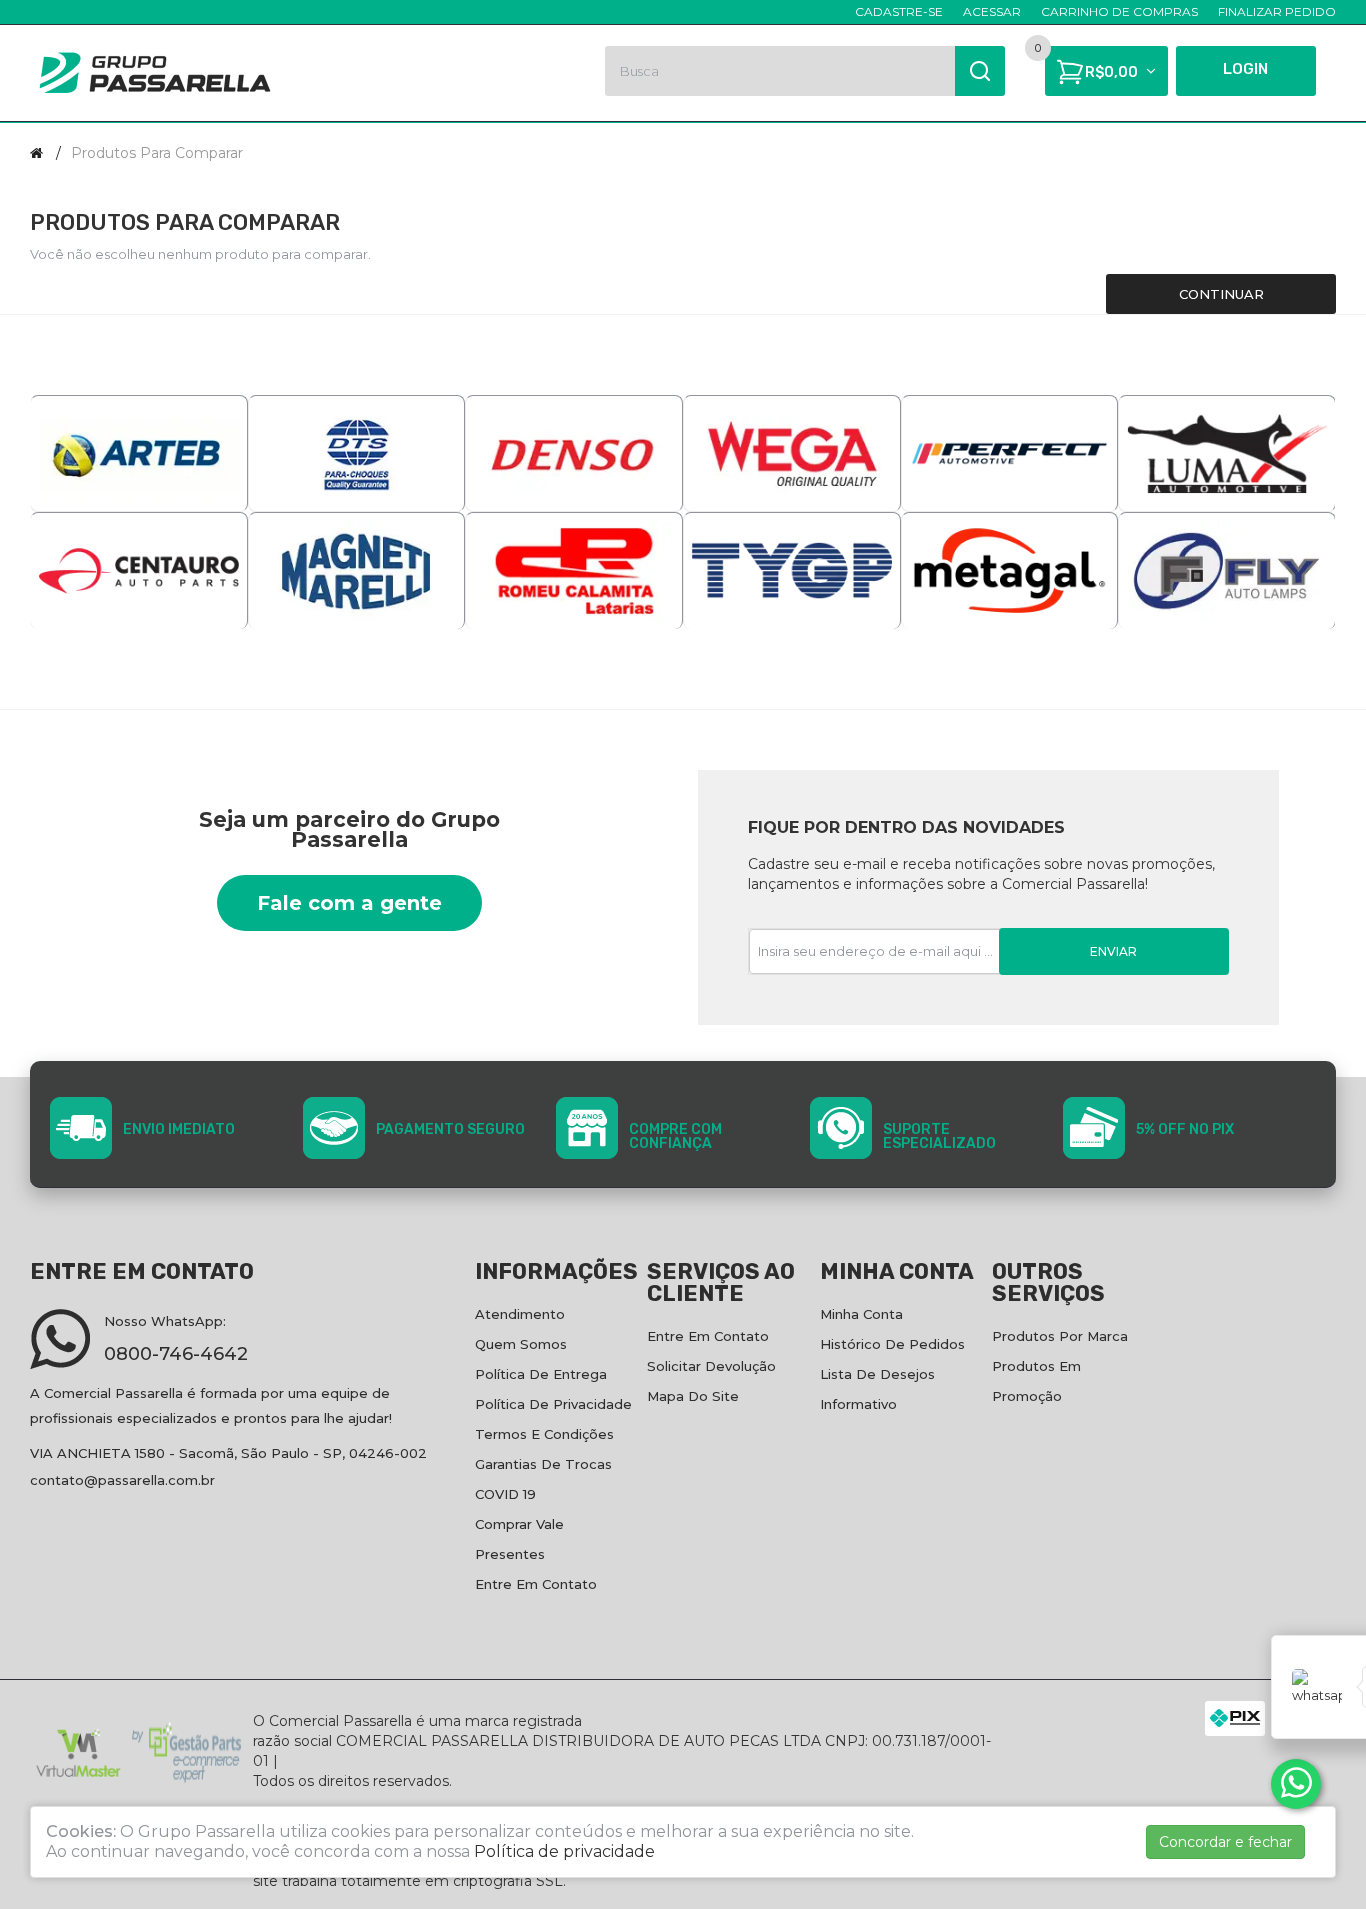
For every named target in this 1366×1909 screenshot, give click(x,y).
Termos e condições (544, 1434)
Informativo (858, 1404)
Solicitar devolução (711, 1366)
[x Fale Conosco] (1296, 1784)
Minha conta (861, 1314)
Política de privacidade (553, 1404)
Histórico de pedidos (892, 1344)
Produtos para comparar (157, 153)
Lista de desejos (877, 1374)
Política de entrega (541, 1374)
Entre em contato (536, 1584)
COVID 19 (505, 1494)
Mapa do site (693, 1396)
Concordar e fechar (1225, 1842)
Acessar (992, 11)
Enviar (1113, 951)
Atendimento (520, 1314)
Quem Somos (521, 1344)
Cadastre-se (899, 11)
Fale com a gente (349, 903)
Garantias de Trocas (543, 1464)
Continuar (1221, 294)
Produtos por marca (1060, 1336)
